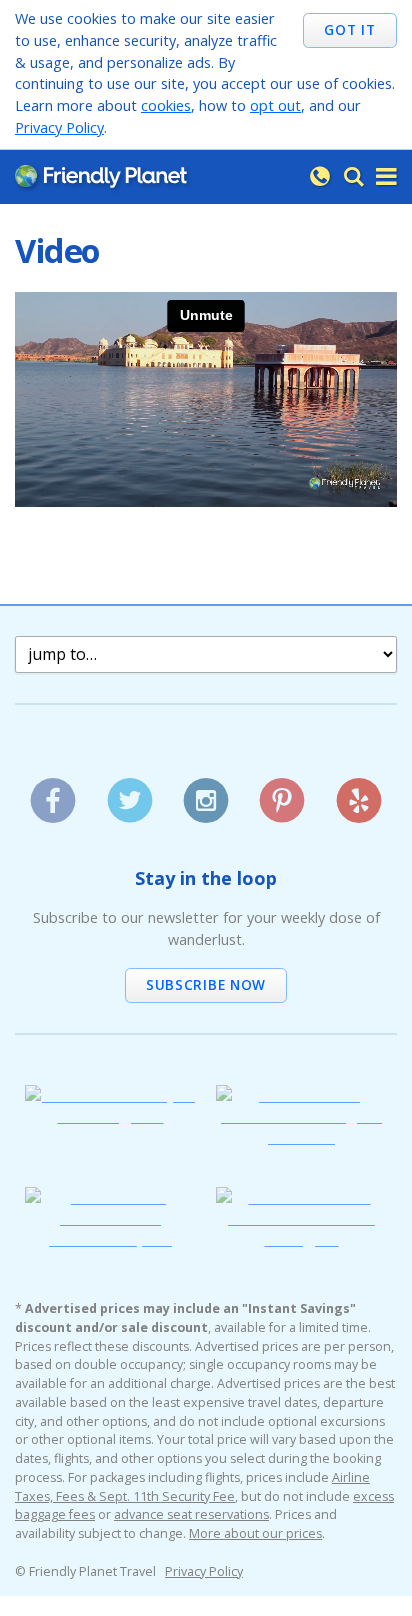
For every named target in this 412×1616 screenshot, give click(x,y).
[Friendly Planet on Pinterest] (282, 793)
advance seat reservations (191, 1514)
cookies (166, 105)
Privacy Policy (59, 127)
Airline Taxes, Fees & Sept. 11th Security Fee (192, 1487)
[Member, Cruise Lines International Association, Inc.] (110, 1238)
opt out (275, 105)
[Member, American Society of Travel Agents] (110, 1115)
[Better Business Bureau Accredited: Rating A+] (301, 1238)
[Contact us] (320, 177)
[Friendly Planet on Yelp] (358, 793)
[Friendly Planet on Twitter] (129, 793)
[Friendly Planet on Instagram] (205, 793)
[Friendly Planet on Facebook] (53, 793)
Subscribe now (206, 984)
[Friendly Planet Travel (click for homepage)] (101, 177)
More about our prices (255, 1533)
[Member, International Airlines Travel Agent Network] (301, 1136)
